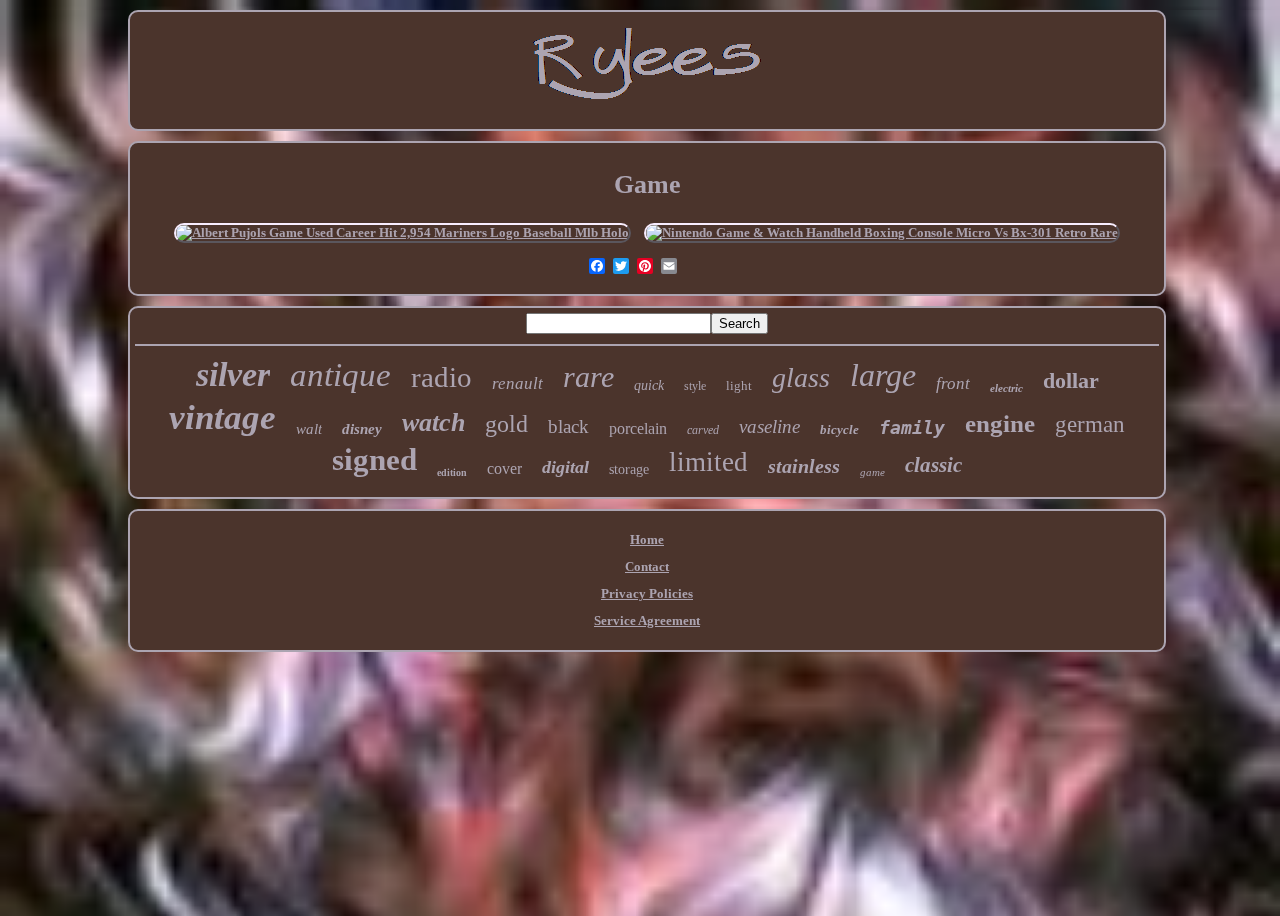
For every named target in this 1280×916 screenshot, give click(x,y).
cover (504, 468)
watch (433, 422)
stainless (804, 466)
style (695, 386)
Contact (647, 566)
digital (565, 467)
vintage (222, 417)
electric (1006, 388)
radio (441, 377)
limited (708, 462)
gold (506, 424)
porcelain (638, 428)
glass (801, 377)
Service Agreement (647, 620)
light (739, 385)
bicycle (839, 429)
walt (309, 429)
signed (374, 459)
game (872, 472)
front (953, 383)
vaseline (769, 426)
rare (588, 376)
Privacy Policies (647, 593)
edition (452, 472)
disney (362, 429)
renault (517, 383)
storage (629, 469)
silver (233, 374)
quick (649, 385)
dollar (1071, 380)
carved (703, 430)
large (883, 375)
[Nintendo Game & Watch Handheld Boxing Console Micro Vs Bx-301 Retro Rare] (882, 232)
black (568, 426)
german (1090, 424)
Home (647, 539)
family (912, 427)
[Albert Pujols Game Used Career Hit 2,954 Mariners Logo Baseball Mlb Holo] (402, 232)
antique (340, 375)
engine (1000, 423)
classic (933, 465)
